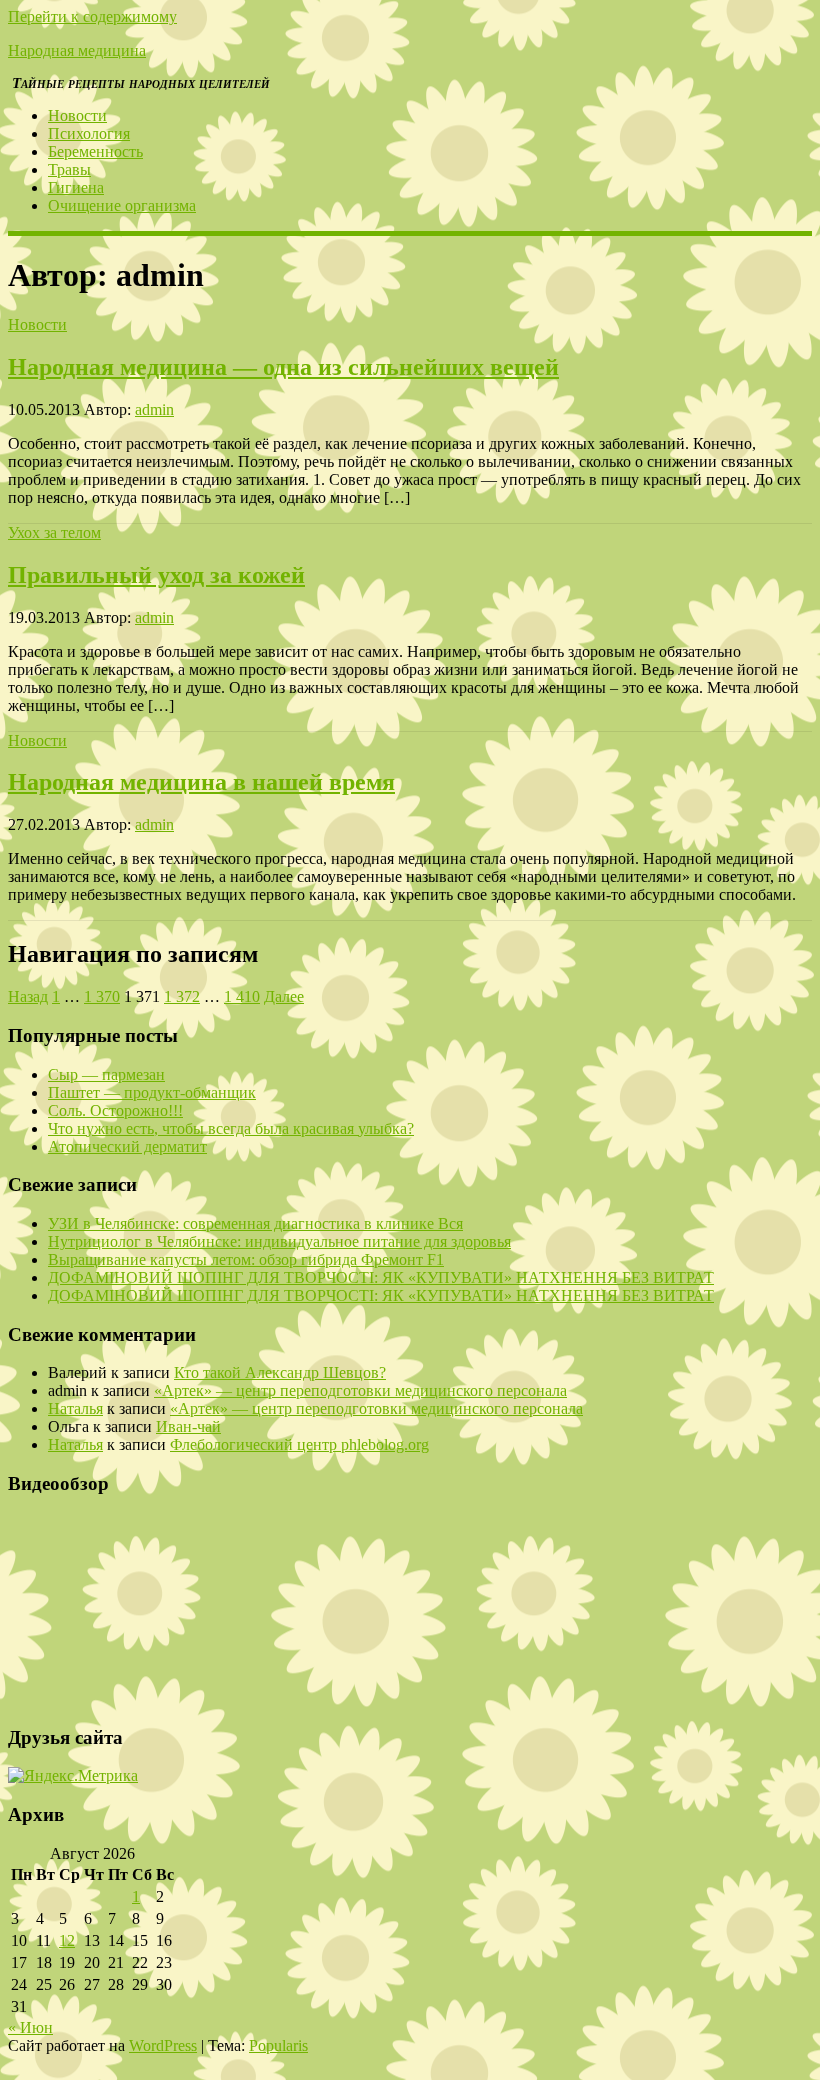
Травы (69, 169)
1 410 (242, 996)
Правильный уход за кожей (156, 575)
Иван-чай (188, 1426)
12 (67, 1940)
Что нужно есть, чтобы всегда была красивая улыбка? (231, 1128)
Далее (284, 996)
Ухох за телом (54, 532)
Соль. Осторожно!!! (115, 1110)
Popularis (278, 2045)
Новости (77, 115)
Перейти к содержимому (92, 16)
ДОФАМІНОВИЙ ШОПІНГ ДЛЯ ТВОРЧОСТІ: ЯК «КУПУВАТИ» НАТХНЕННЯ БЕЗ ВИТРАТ (381, 1277)
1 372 (182, 996)
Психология (89, 133)
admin (154, 409)
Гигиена (76, 187)
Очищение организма (122, 205)
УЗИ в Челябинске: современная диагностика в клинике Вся (255, 1223)
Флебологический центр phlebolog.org (299, 1444)
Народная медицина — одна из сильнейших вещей (283, 367)
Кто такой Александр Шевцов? (280, 1372)
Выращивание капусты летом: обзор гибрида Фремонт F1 (246, 1259)
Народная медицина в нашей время (201, 782)
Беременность (95, 151)
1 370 (102, 996)
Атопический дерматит (127, 1146)
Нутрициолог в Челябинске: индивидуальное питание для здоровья (279, 1241)
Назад (28, 996)
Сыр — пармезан (106, 1074)
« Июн (30, 2027)
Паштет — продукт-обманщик (152, 1092)
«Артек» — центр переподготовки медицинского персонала (360, 1390)
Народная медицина (77, 50)
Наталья (75, 1408)
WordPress (163, 2045)
